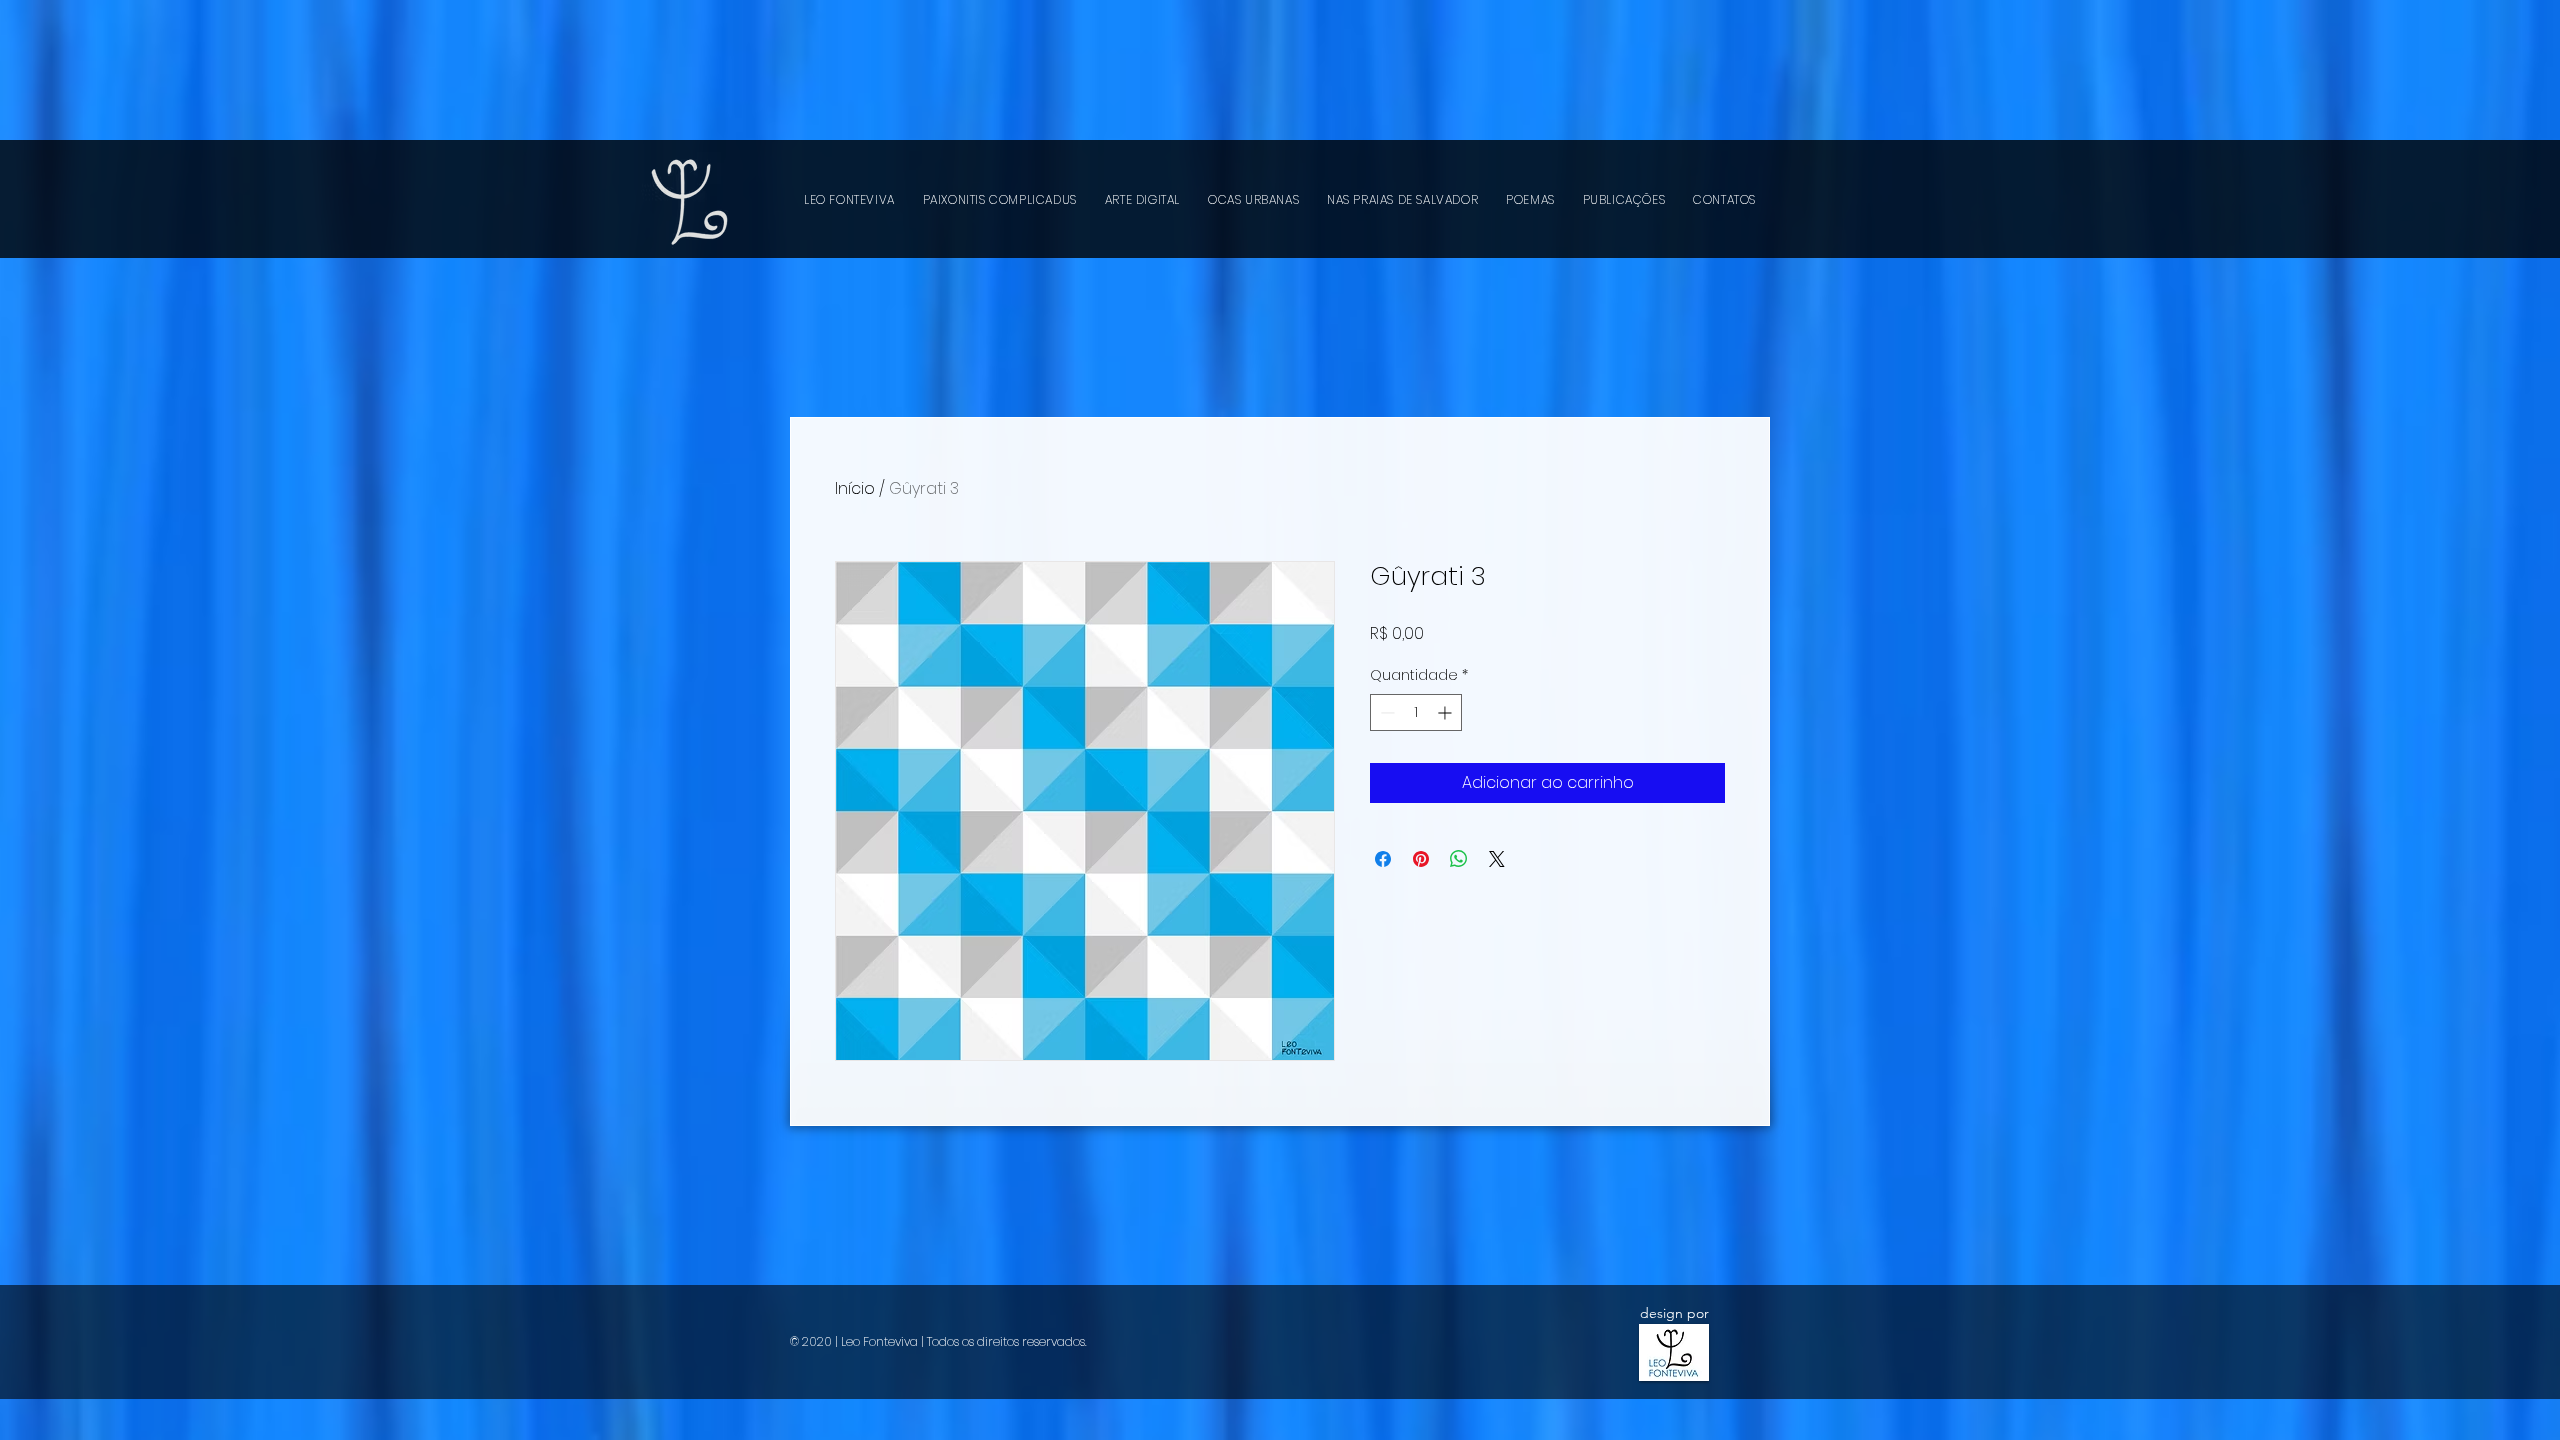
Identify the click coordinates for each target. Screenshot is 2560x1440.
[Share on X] (1497, 859)
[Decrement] (1385, 712)
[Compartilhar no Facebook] (1383, 859)
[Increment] (1446, 712)
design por (1674, 1313)
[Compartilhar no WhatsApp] (1459, 859)
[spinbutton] (1416, 712)
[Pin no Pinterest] (1421, 859)
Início (855, 488)
